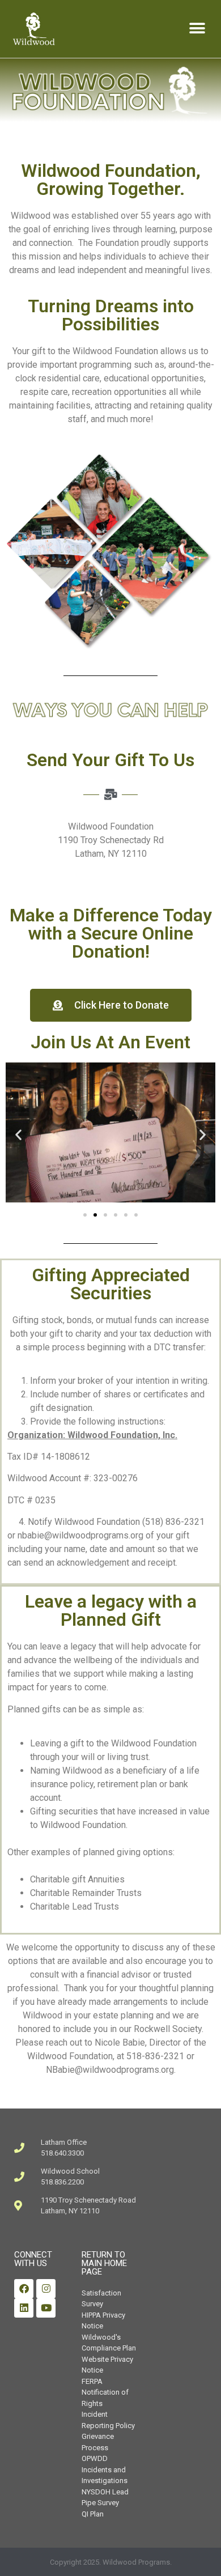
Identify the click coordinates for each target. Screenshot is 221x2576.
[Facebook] (24, 2289)
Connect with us (33, 2259)
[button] (197, 29)
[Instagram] (46, 2289)
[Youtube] (46, 2308)
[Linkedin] (24, 2308)
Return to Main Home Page (104, 2263)
